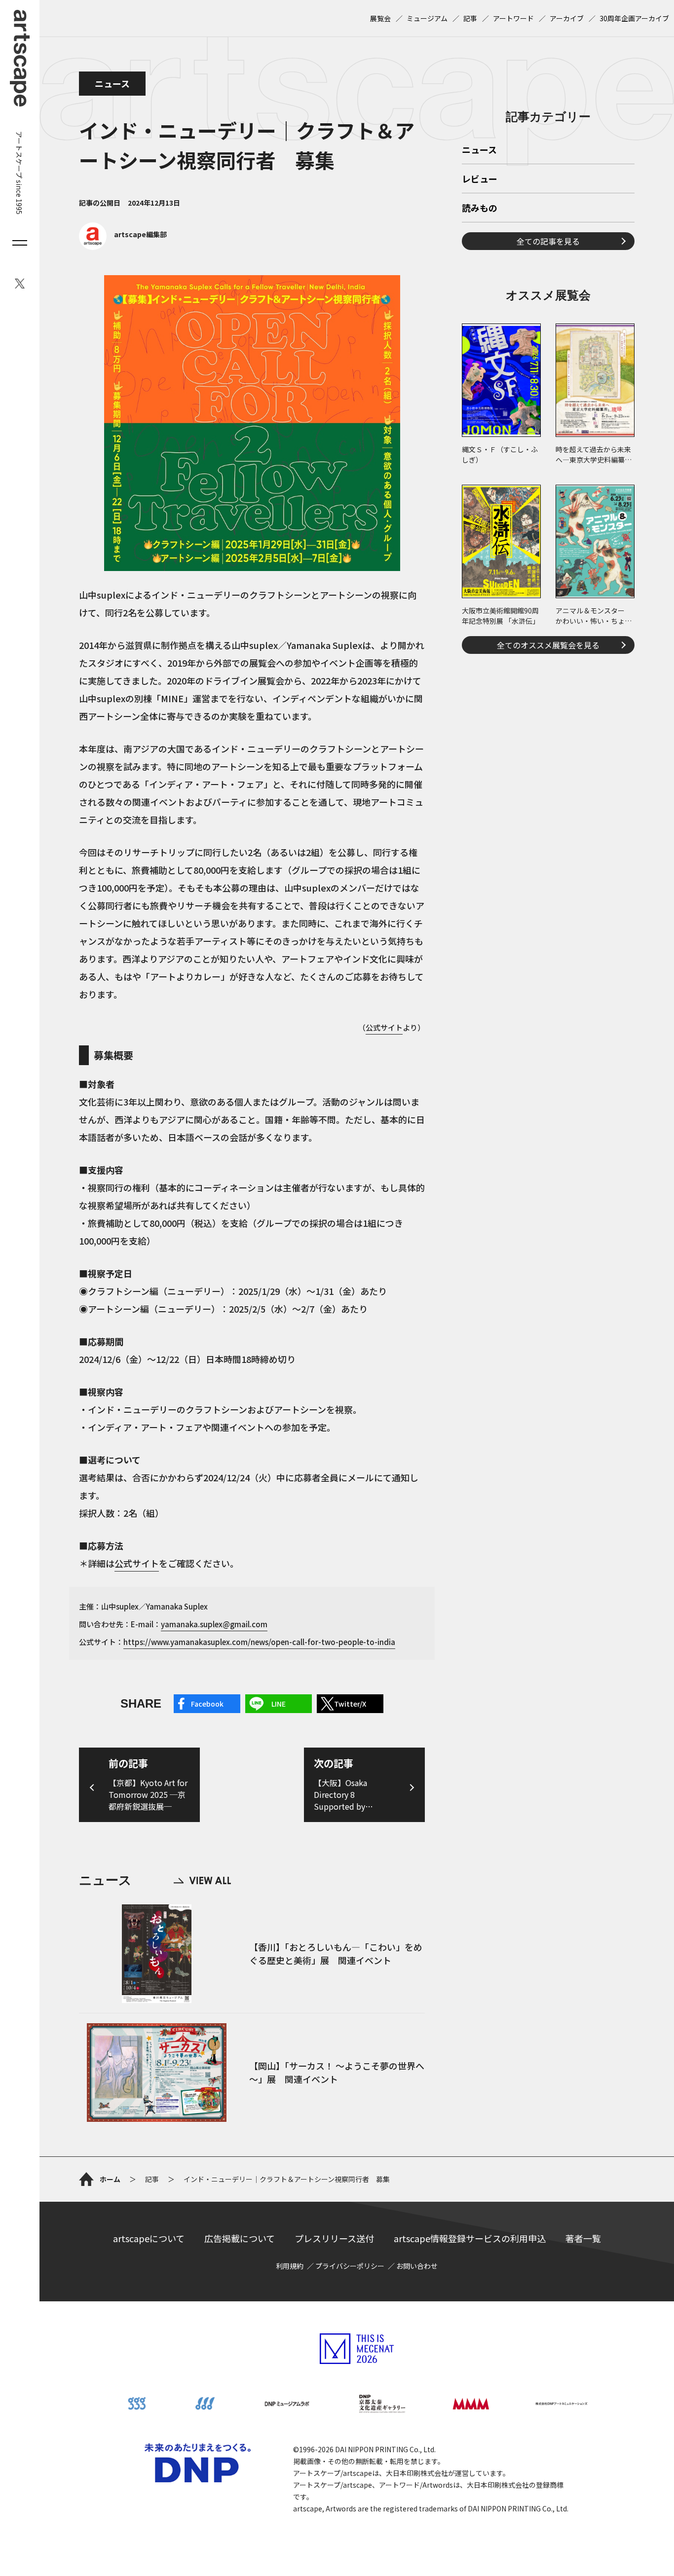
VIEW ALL (202, 1880)
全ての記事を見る (548, 241)
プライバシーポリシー (350, 2266)
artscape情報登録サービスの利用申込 (470, 2238)
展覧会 (380, 18)
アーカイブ (567, 18)
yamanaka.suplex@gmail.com (214, 1624)
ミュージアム (427, 18)
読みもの (480, 209)
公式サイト (384, 1027)
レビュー (480, 179)
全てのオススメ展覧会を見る (548, 645)
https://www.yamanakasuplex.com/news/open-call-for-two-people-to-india (259, 1642)
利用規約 (290, 2266)
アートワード (513, 18)
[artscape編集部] (123, 247)
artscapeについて (149, 2238)
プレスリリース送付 (334, 2238)
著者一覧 (583, 2238)
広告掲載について (240, 2238)
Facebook (207, 1704)
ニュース (112, 83)
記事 (470, 18)
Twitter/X (350, 1704)
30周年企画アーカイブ (634, 18)
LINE (279, 1704)
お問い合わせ (417, 2266)
